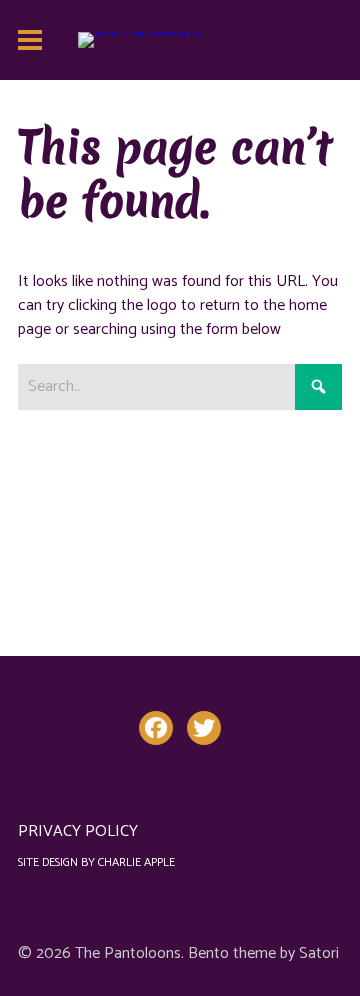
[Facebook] (156, 728)
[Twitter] (204, 728)
